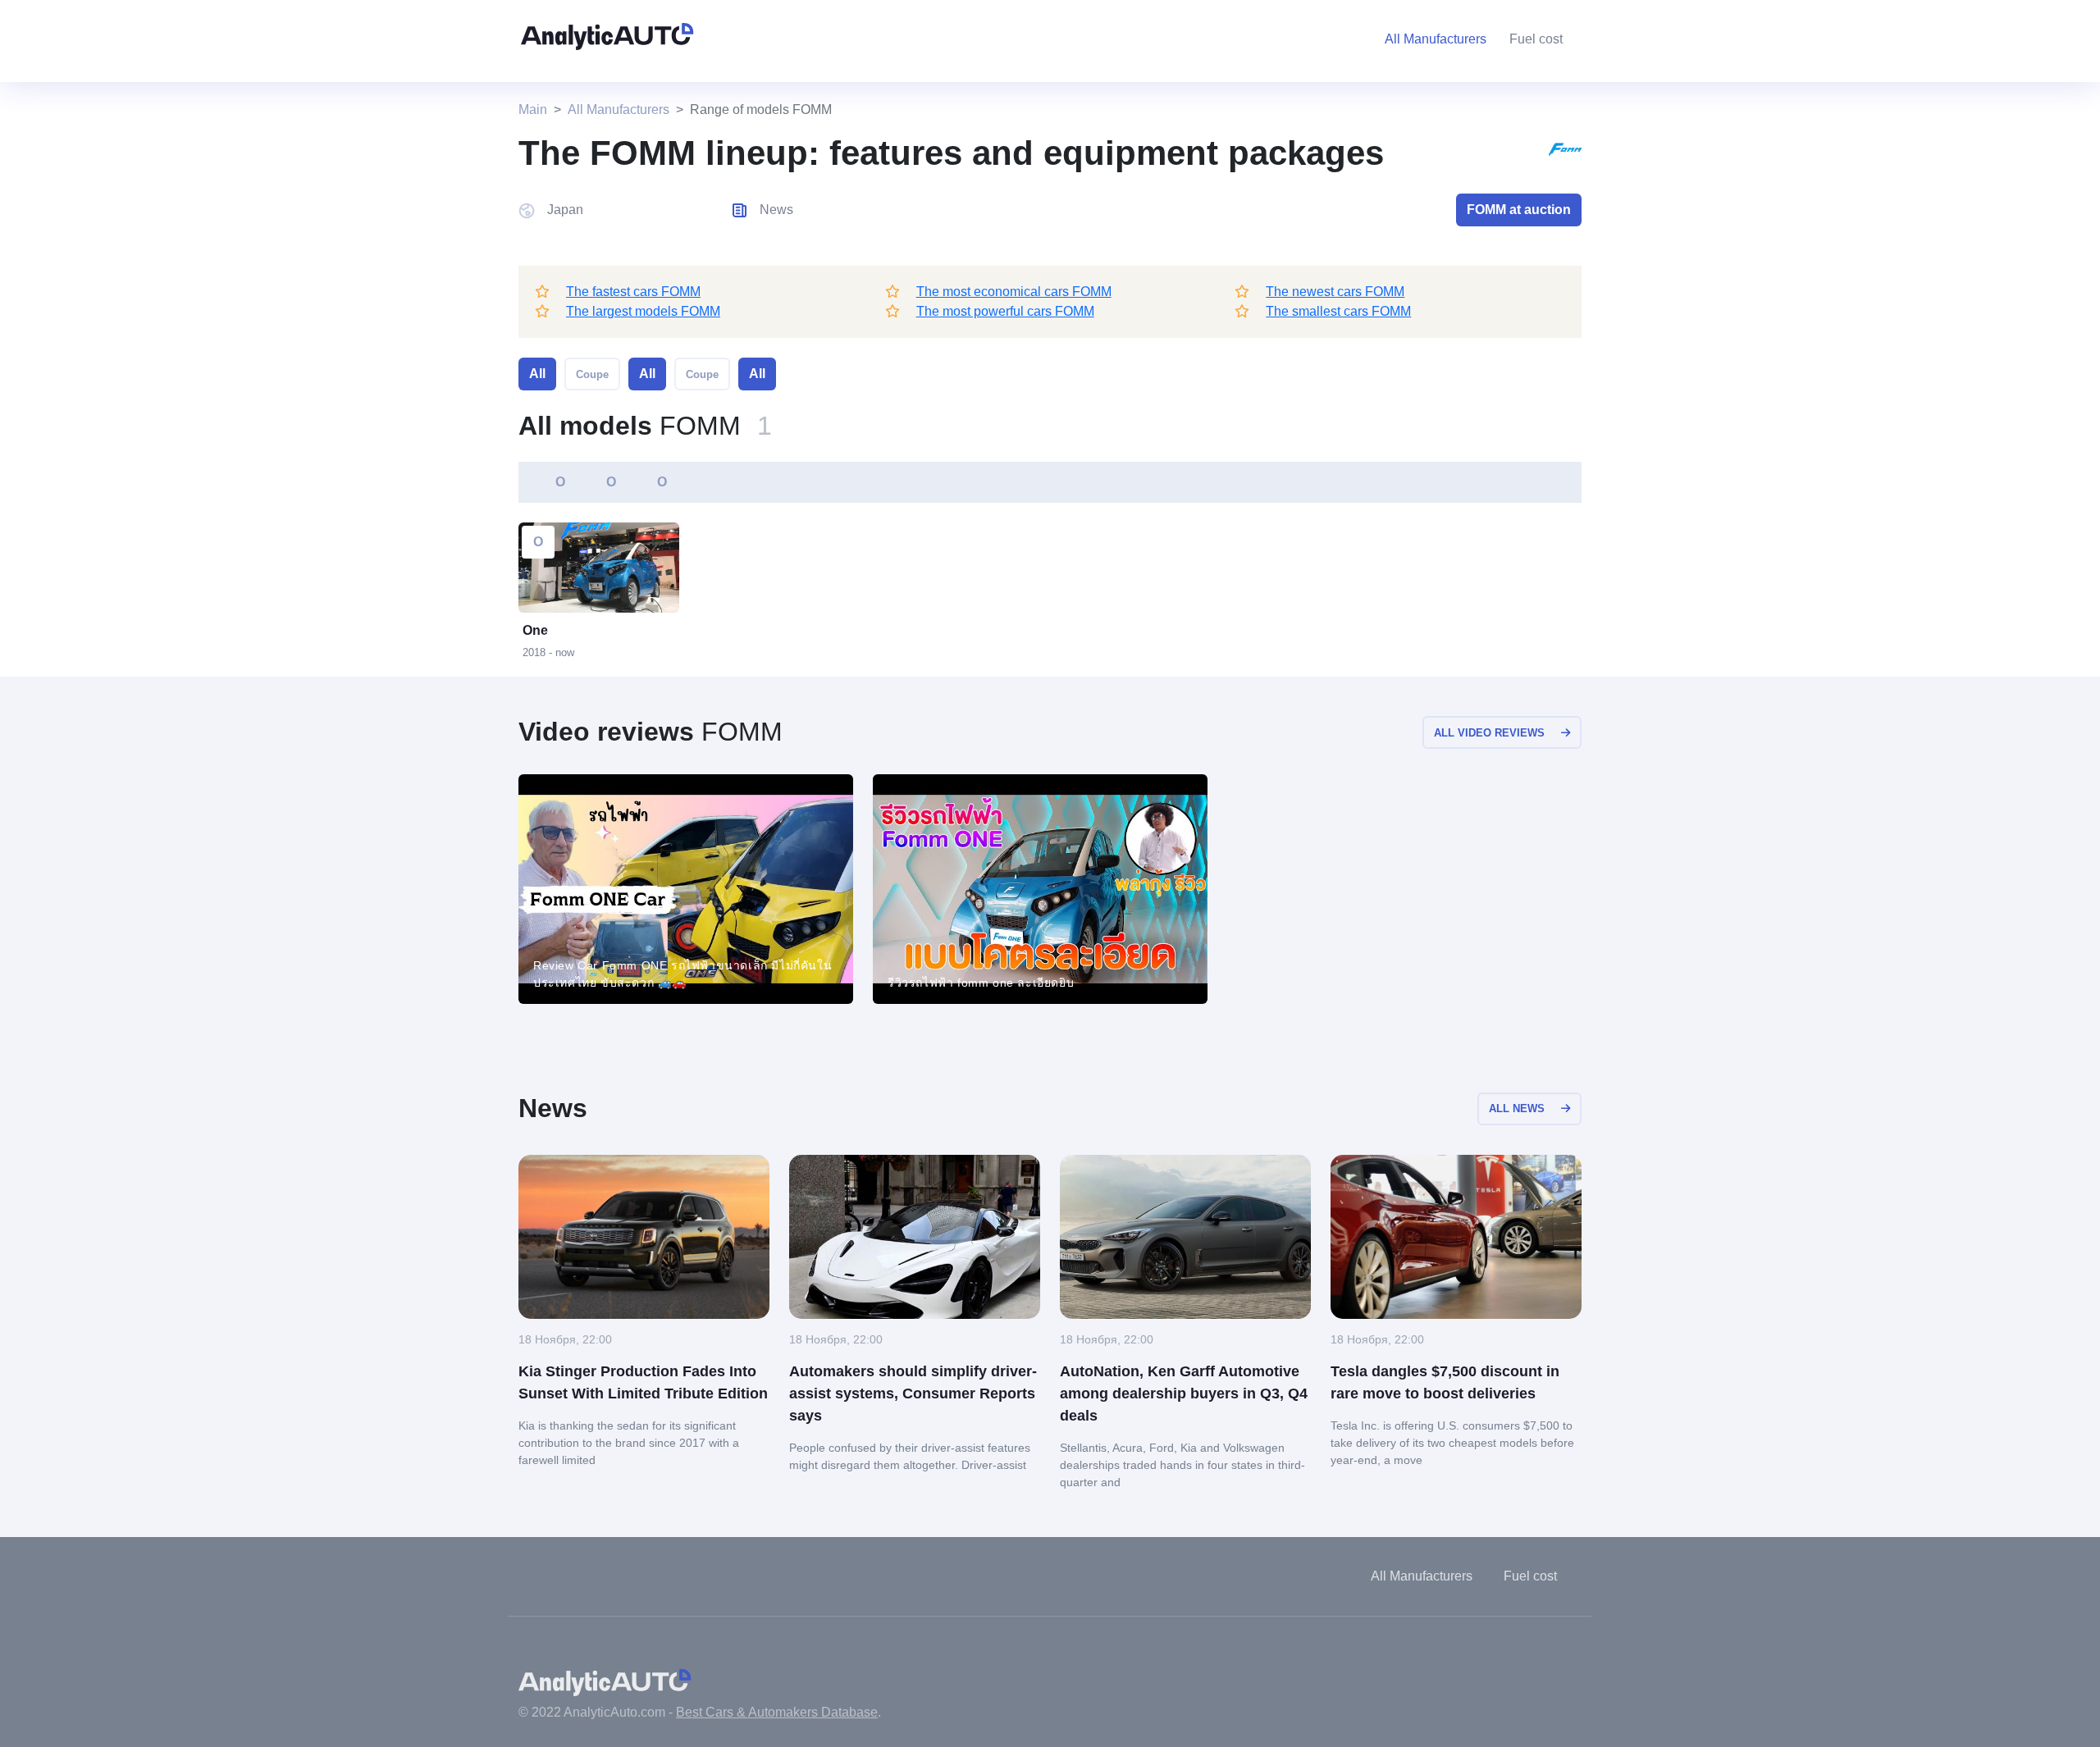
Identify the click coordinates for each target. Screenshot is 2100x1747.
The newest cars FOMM (1335, 292)
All (537, 374)
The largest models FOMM (643, 311)
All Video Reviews (1489, 733)
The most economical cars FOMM (1014, 292)
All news (1517, 1108)
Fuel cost (1536, 39)
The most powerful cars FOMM (1005, 311)
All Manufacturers (619, 109)
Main (533, 109)
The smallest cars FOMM (1338, 311)
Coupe (592, 374)
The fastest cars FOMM (633, 292)
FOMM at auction (1519, 210)
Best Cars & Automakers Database (777, 1712)
